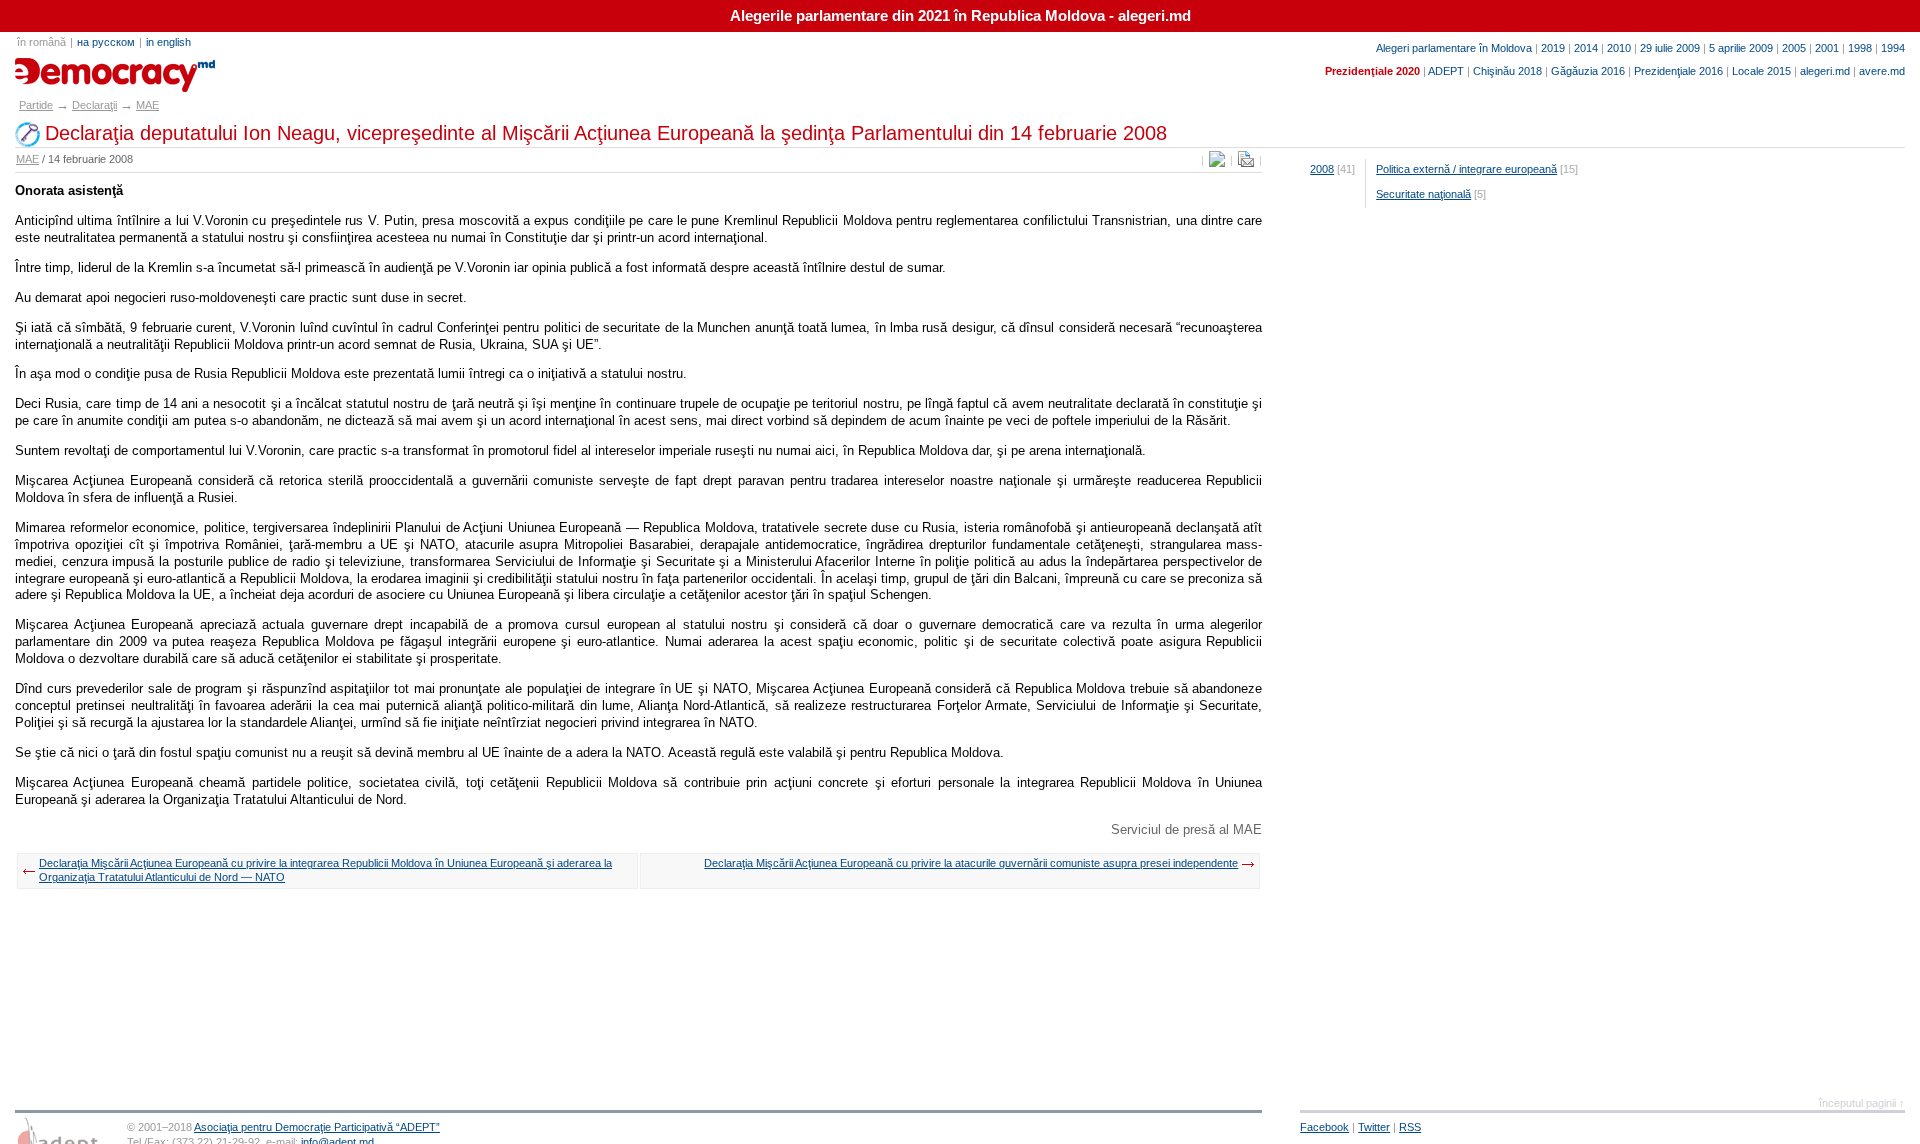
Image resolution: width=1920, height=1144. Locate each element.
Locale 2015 (1761, 71)
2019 (1553, 48)
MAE (147, 105)
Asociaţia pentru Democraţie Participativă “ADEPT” (317, 1127)
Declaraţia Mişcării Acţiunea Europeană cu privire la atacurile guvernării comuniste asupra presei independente (971, 863)
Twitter (1374, 1127)
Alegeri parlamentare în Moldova (1454, 48)
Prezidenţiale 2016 (1678, 71)
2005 (1794, 48)
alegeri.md (1825, 71)
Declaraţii (94, 105)
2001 (1827, 48)
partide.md (61, 68)
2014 (1586, 48)
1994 (1893, 48)
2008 (1322, 169)
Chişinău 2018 (1507, 71)
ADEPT (1446, 71)
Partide (36, 105)
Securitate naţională (1423, 194)
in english (168, 42)
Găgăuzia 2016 (1588, 71)
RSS (1410, 1127)
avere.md (1882, 71)
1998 (1860, 48)
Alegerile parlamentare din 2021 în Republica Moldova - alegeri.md (960, 16)
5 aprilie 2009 (1741, 48)
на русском (106, 42)
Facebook (1324, 1127)
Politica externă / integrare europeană (1466, 169)
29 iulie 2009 (1670, 48)
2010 (1619, 48)
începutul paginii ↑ (1862, 1103)
